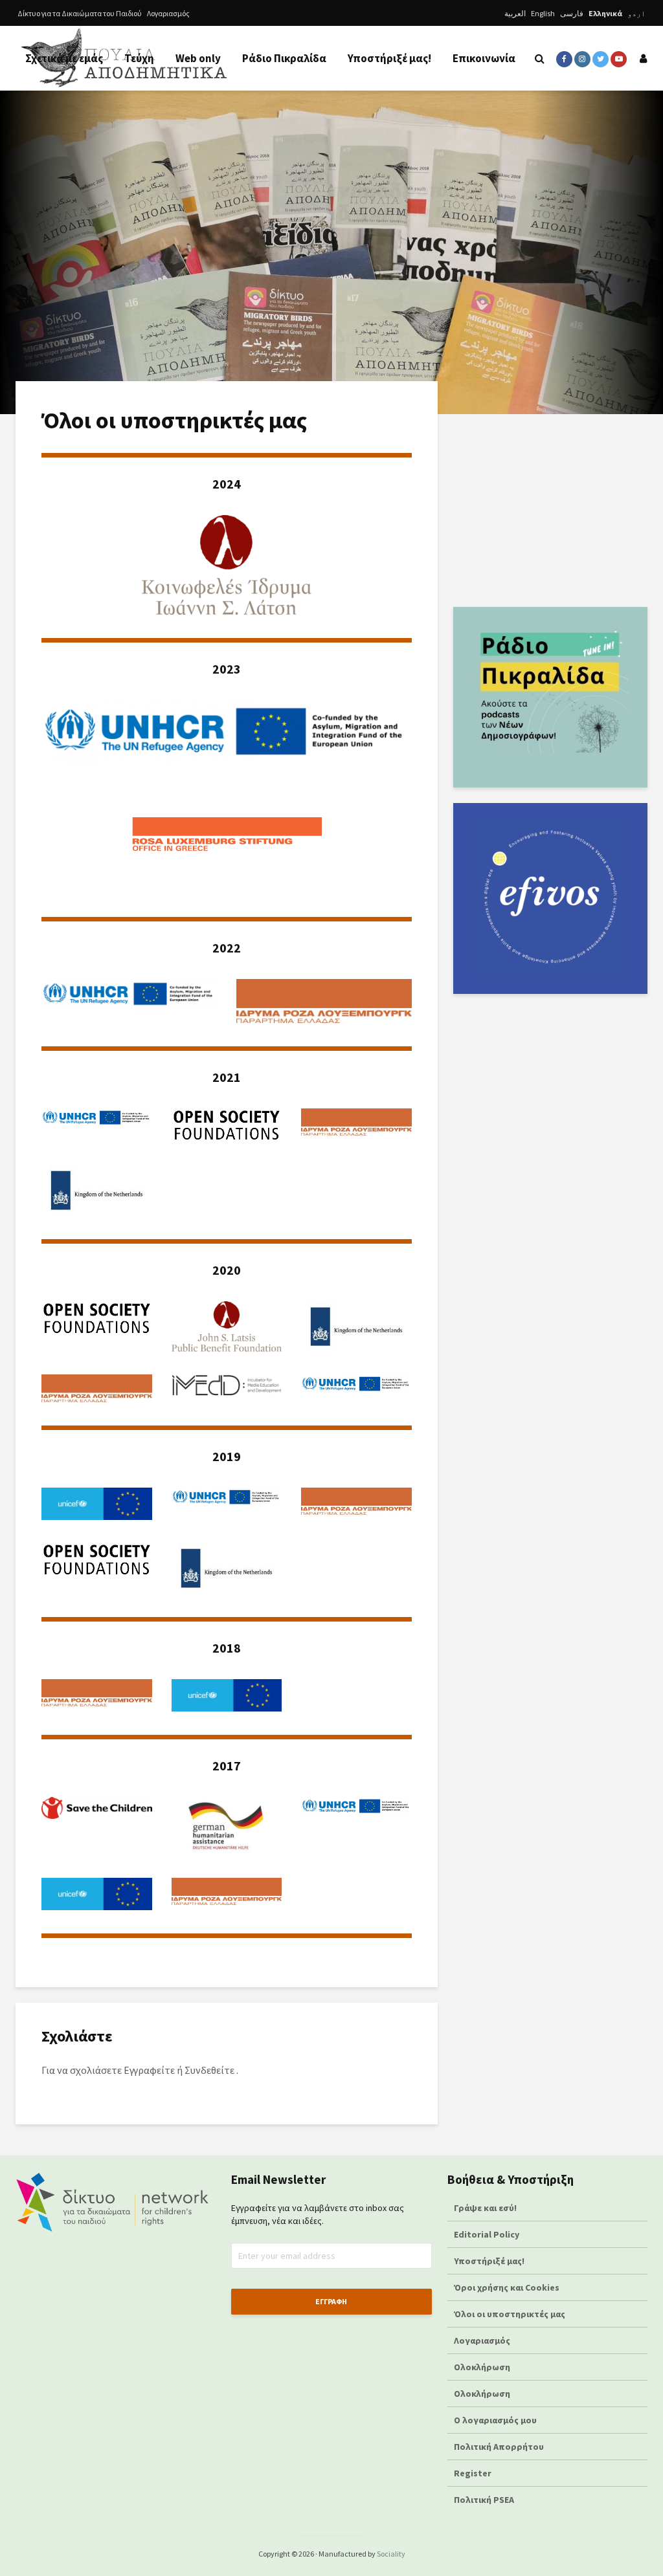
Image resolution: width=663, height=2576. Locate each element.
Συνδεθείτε (209, 2070)
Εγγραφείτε (149, 2070)
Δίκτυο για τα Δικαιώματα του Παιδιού (80, 13)
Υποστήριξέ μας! (389, 58)
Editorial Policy (488, 2234)
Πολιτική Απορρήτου (499, 2447)
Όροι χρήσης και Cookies (507, 2287)
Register (473, 2473)
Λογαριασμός (168, 13)
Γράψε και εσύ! (485, 2208)
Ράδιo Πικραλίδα (284, 58)
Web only (198, 58)
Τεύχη (139, 58)
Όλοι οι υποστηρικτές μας (510, 2314)
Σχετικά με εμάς (64, 58)
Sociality (391, 2554)
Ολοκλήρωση (482, 2367)
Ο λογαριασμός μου (495, 2420)
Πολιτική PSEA (484, 2500)
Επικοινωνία (484, 58)
